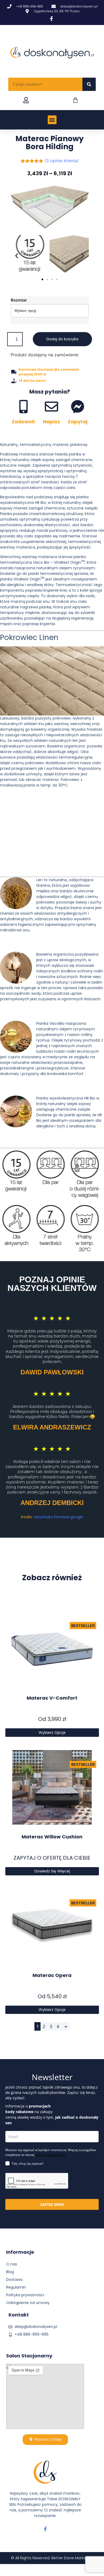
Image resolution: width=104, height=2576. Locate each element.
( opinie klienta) (62, 161)
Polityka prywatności (25, 2295)
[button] (52, 120)
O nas (12, 2264)
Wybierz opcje (52, 1733)
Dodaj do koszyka (62, 339)
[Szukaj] (89, 84)
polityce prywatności (50, 2155)
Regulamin (16, 2287)
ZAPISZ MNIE (52, 2204)
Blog (10, 2272)
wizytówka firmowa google (59, 1517)
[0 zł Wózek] (75, 100)
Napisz (51, 422)
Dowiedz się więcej (52, 1871)
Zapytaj (78, 422)
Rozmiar (19, 300)
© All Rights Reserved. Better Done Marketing (52, 2558)
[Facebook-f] (45, 2529)
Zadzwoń (23, 422)
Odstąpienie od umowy (28, 2303)
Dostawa (14, 2280)
